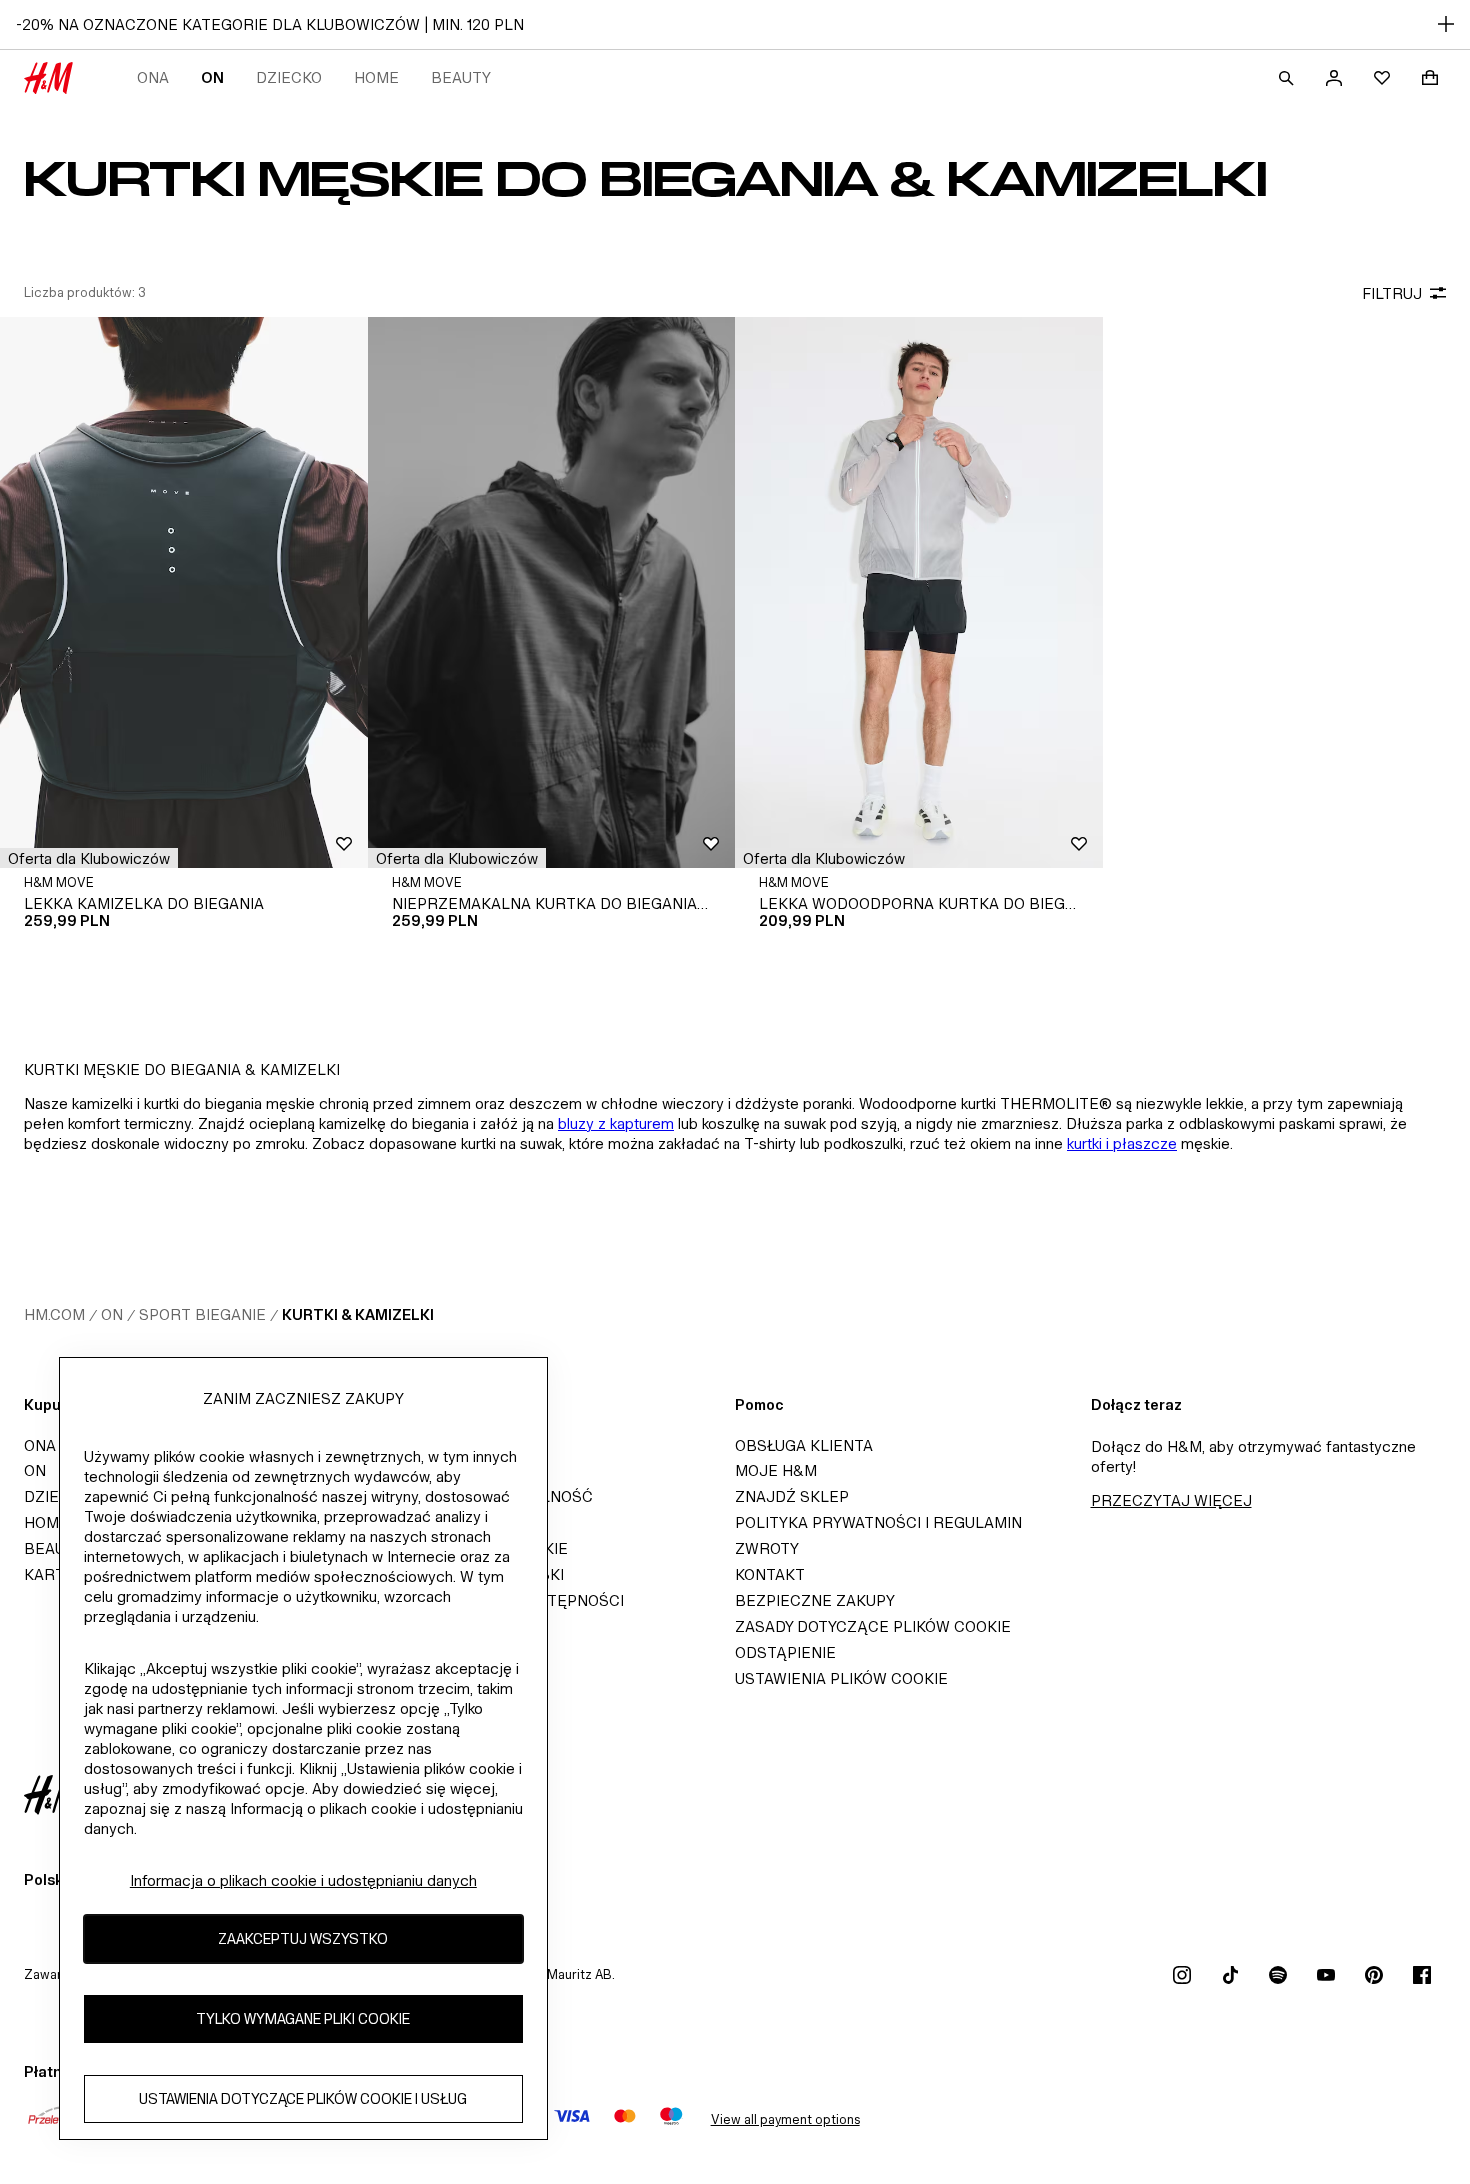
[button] (89, 858)
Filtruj (1392, 293)
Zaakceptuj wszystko (303, 1939)
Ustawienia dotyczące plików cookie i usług (303, 2099)
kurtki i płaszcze (1122, 1143)
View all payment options (785, 2119)
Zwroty (767, 1548)
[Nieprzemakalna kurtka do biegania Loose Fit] (552, 592)
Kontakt (770, 1574)
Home (376, 77)
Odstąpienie (785, 1652)
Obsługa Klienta (804, 1445)
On (212, 77)
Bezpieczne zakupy (815, 1600)
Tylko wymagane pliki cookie (303, 2019)
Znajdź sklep (792, 1496)
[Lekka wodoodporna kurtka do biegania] (919, 592)
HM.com (54, 1314)
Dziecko (289, 77)
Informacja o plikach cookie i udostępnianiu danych (303, 1880)
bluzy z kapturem (616, 1123)
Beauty (461, 77)
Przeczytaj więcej (1171, 1500)
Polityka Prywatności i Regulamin (878, 1522)
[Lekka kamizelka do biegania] (184, 592)
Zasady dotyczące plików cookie (873, 1626)
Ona (153, 77)
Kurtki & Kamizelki (358, 1314)
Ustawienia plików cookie (841, 1678)
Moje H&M (776, 1470)
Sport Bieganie (202, 1314)
